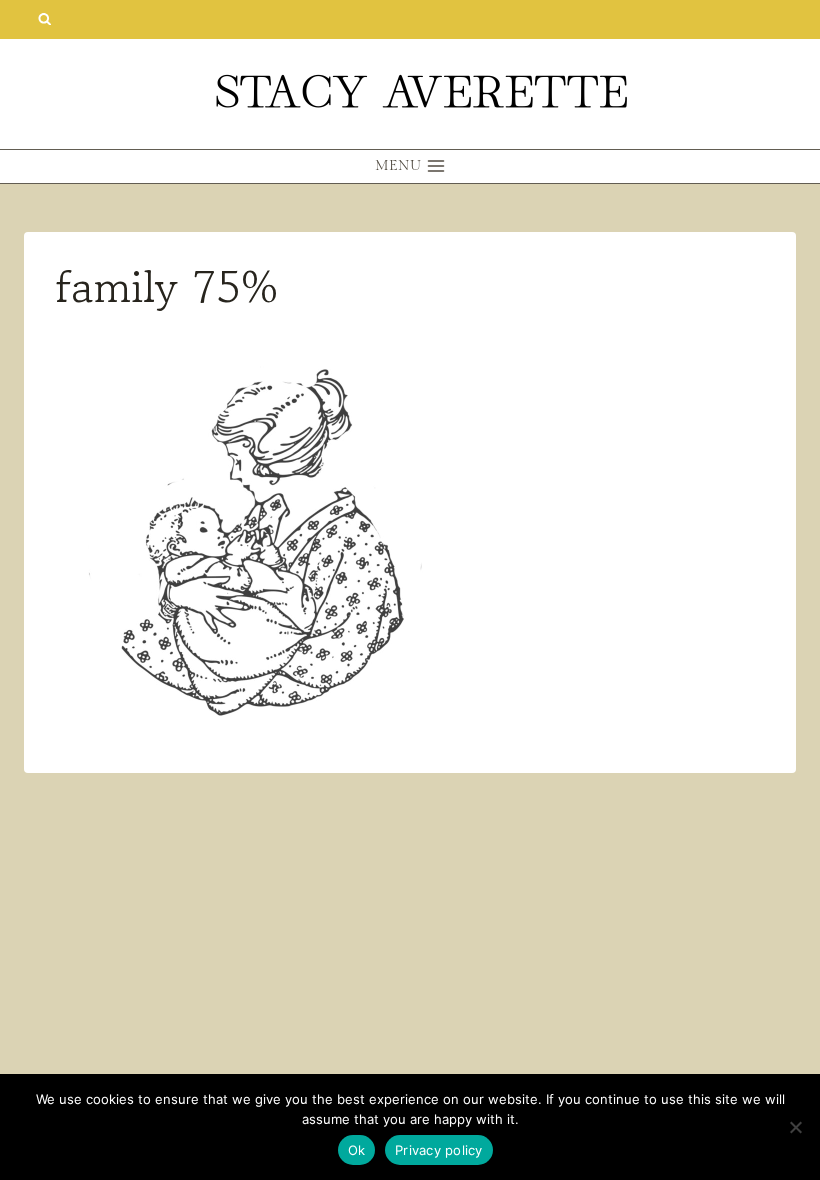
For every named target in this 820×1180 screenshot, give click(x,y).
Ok (357, 1150)
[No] (795, 1127)
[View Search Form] (44, 19)
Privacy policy (439, 1150)
